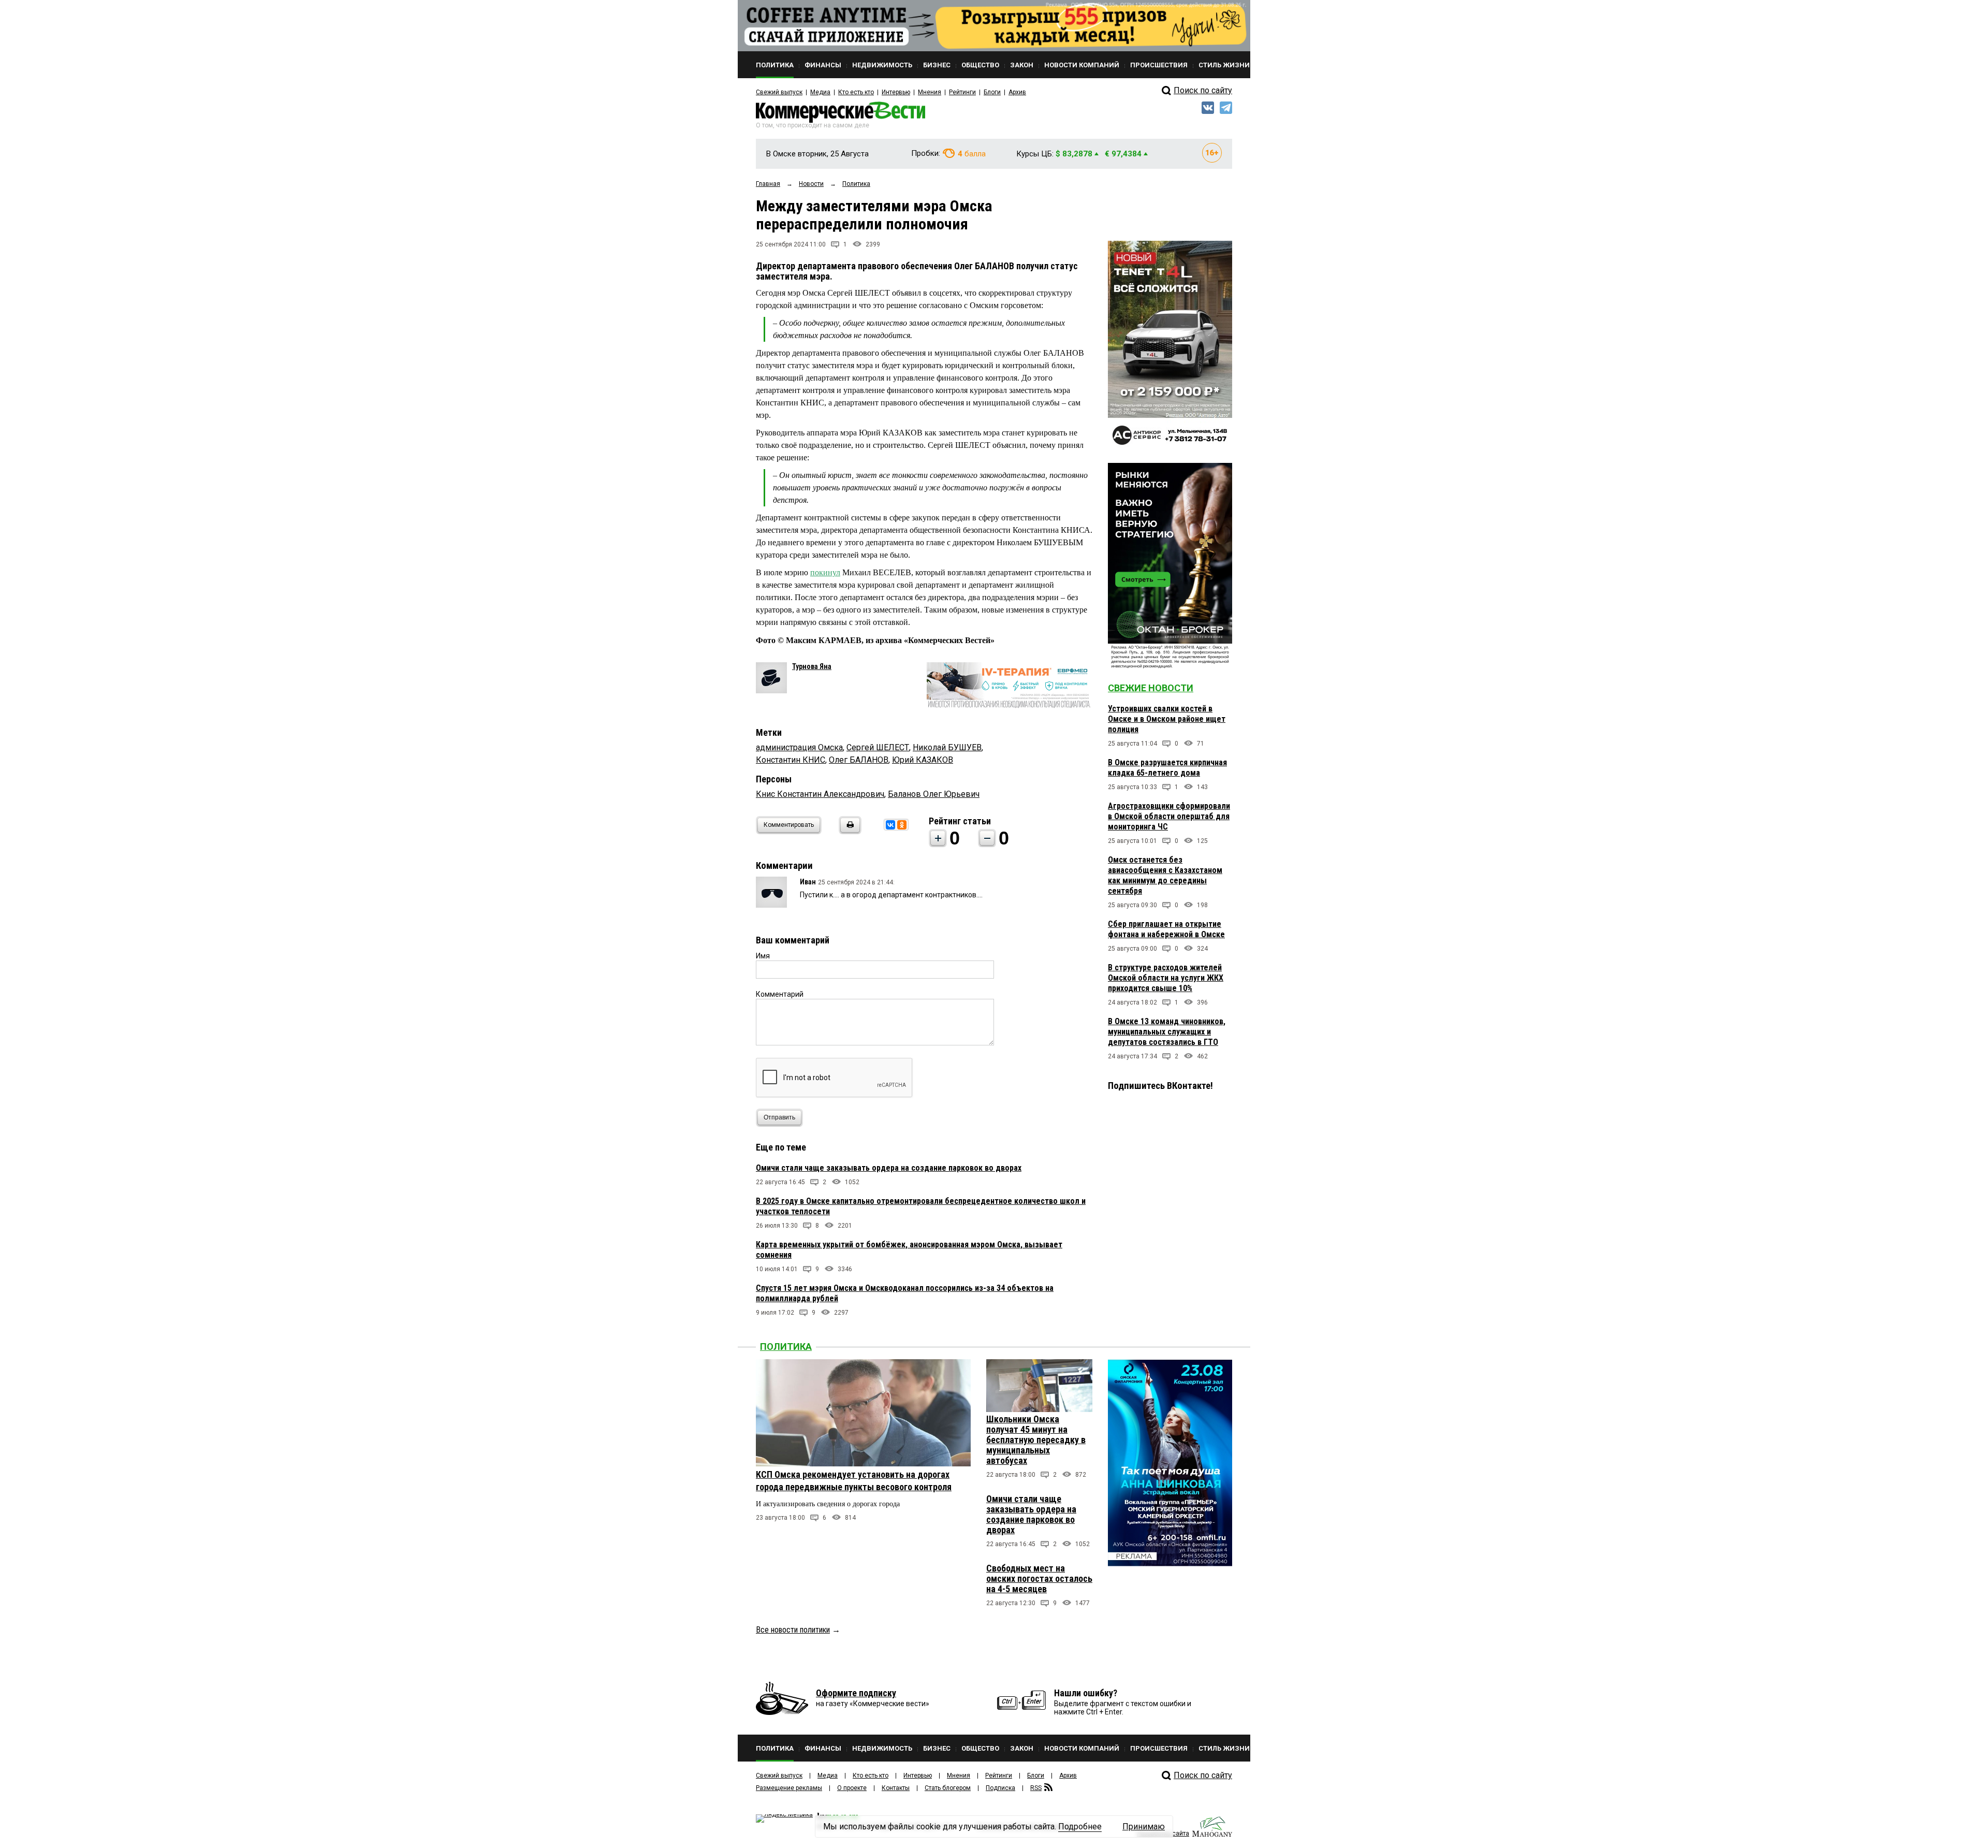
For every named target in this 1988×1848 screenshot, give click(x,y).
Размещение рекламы (789, 1788)
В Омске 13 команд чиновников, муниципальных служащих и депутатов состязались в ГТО (1167, 1032)
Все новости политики (793, 1630)
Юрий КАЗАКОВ (923, 760)
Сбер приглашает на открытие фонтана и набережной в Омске (1166, 929)
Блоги (992, 92)
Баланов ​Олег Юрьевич (934, 794)
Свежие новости (1151, 688)
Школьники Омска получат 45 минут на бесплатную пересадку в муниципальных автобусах (1036, 1440)
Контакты (896, 1788)
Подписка (1000, 1788)
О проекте (852, 1788)
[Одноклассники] (902, 825)
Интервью (896, 92)
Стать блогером (948, 1788)
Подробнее (1080, 1827)
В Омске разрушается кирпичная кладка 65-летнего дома (1167, 768)
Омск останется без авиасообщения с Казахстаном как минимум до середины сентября (1165, 875)
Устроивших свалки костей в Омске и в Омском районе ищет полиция (1167, 719)
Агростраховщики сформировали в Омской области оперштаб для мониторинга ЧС (1169, 816)
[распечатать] (849, 831)
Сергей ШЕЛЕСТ (878, 747)
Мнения (930, 92)
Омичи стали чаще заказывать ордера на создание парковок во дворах (889, 1168)
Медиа (820, 92)
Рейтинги (962, 92)
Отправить (779, 1117)
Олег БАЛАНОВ (859, 760)
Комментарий (780, 994)
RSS (1036, 1788)
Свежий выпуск (779, 92)
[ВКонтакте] (890, 825)
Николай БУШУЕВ (947, 747)
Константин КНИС (791, 760)
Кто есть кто (856, 92)
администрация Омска (799, 747)
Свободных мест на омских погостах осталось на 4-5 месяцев (1039, 1578)
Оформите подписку (856, 1693)
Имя (763, 956)
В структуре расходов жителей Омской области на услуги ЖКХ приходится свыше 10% (1166, 978)
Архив (1017, 92)
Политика (786, 1347)
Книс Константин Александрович (820, 794)
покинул (825, 572)
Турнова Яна (812, 666)
